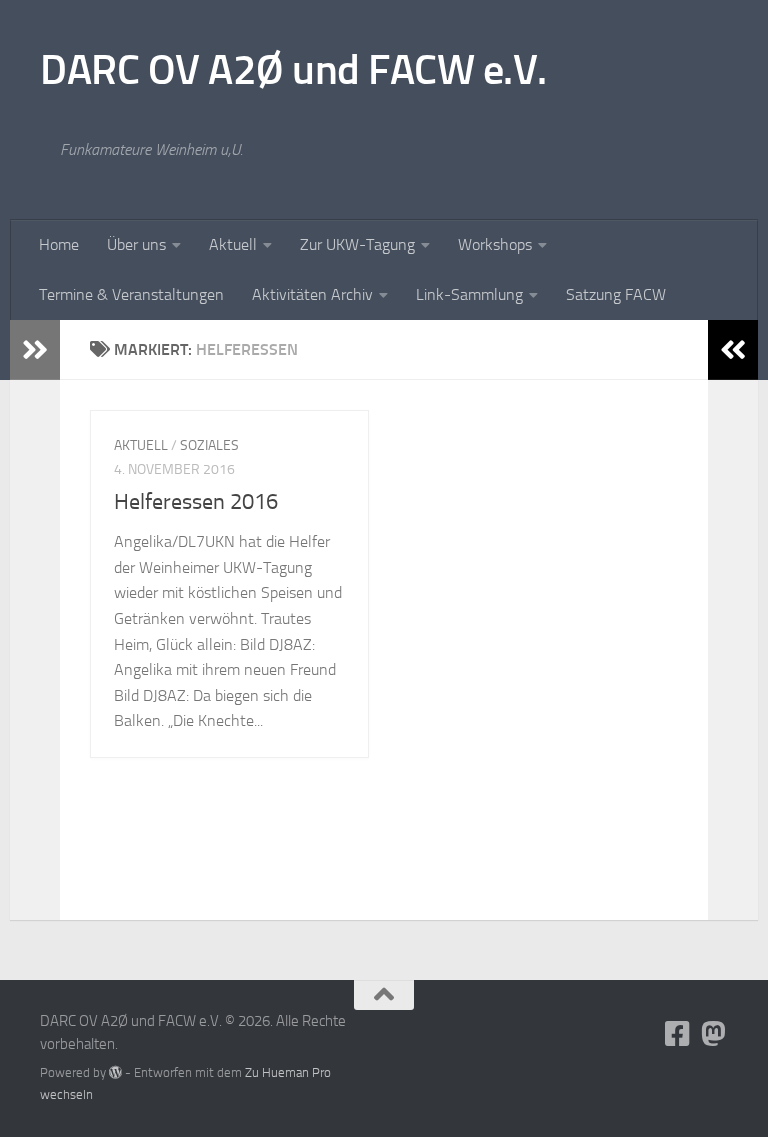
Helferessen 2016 (196, 502)
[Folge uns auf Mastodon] (714, 1034)
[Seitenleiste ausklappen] (35, 350)
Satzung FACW (616, 294)
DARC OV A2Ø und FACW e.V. (293, 70)
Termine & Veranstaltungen (131, 294)
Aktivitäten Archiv (312, 294)
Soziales (209, 445)
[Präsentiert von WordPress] (115, 1072)
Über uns (136, 244)
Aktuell (233, 244)
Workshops (495, 244)
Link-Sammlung (469, 294)
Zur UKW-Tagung (357, 244)
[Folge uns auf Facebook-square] (678, 1034)
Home (59, 244)
